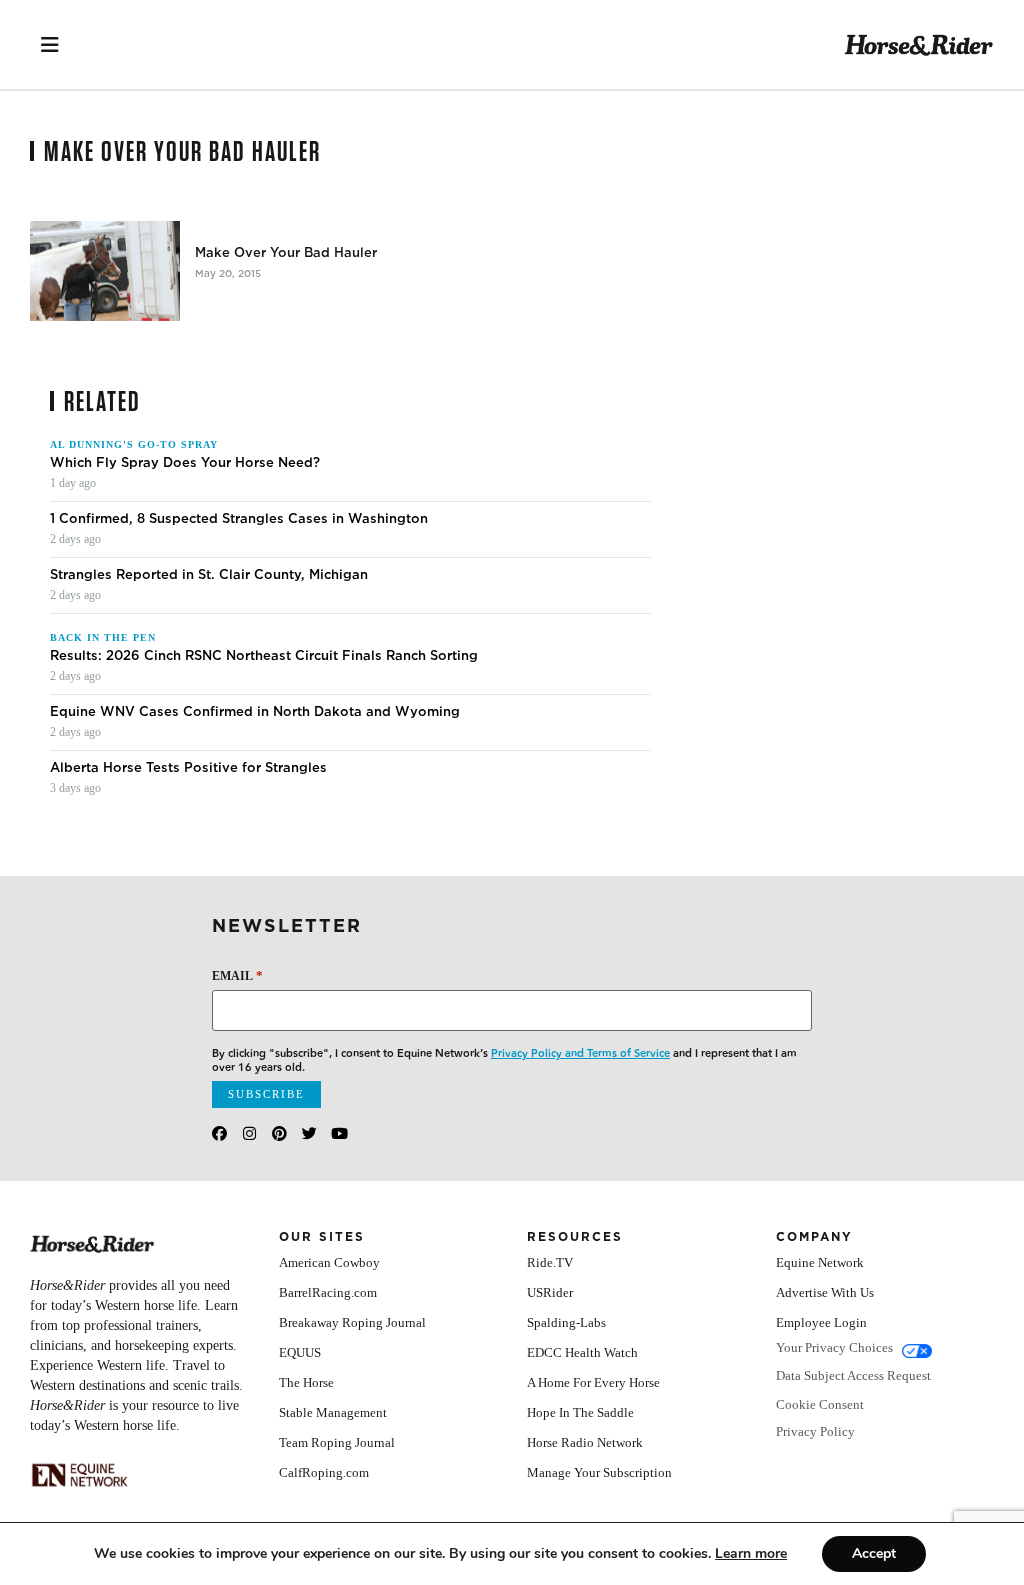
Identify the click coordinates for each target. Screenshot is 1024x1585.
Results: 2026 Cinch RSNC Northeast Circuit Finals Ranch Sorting (264, 656)
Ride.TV (550, 1262)
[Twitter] (309, 1133)
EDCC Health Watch (582, 1352)
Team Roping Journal (337, 1442)
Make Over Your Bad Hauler (286, 253)
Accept (874, 1553)
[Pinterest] (279, 1133)
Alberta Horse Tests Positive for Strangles (188, 768)
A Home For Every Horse (593, 1382)
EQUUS (300, 1352)
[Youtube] (339, 1133)
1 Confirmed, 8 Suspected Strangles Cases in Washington (239, 519)
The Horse (306, 1382)
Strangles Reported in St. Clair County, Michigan (209, 575)
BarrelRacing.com (328, 1292)
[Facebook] (219, 1133)
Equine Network (820, 1262)
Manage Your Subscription (599, 1472)
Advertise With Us (825, 1292)
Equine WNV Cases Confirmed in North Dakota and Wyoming (255, 712)
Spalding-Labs (566, 1322)
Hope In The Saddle (580, 1412)
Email (237, 975)
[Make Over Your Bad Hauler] (105, 271)
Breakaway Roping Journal (352, 1322)
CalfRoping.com (324, 1472)
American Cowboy (329, 1262)
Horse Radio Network (585, 1442)
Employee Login (821, 1322)
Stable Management (333, 1412)
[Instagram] (249, 1133)
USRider (550, 1292)
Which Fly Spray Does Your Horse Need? (185, 463)
